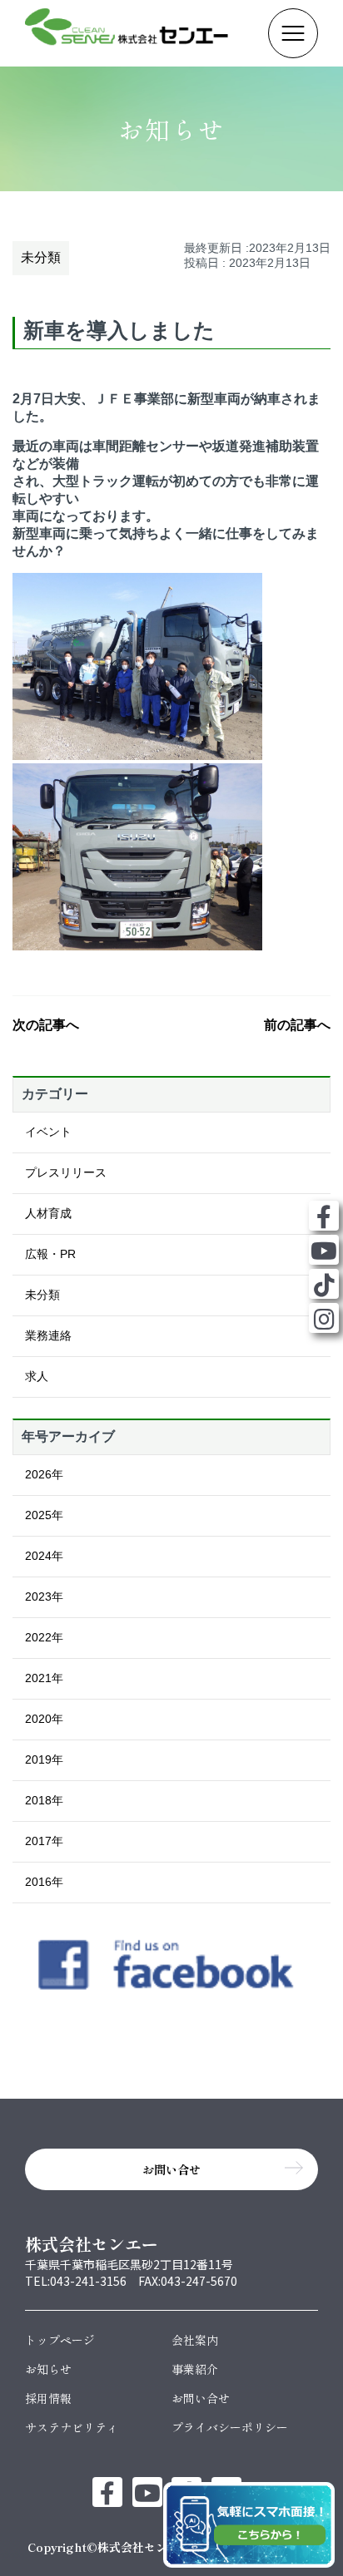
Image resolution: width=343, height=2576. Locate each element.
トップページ (60, 2340)
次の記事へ (46, 1025)
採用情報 (48, 2398)
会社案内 (195, 2340)
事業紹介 (195, 2369)
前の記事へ (297, 1025)
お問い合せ (201, 2398)
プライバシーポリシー (230, 2427)
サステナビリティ (72, 2427)
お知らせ (48, 2369)
